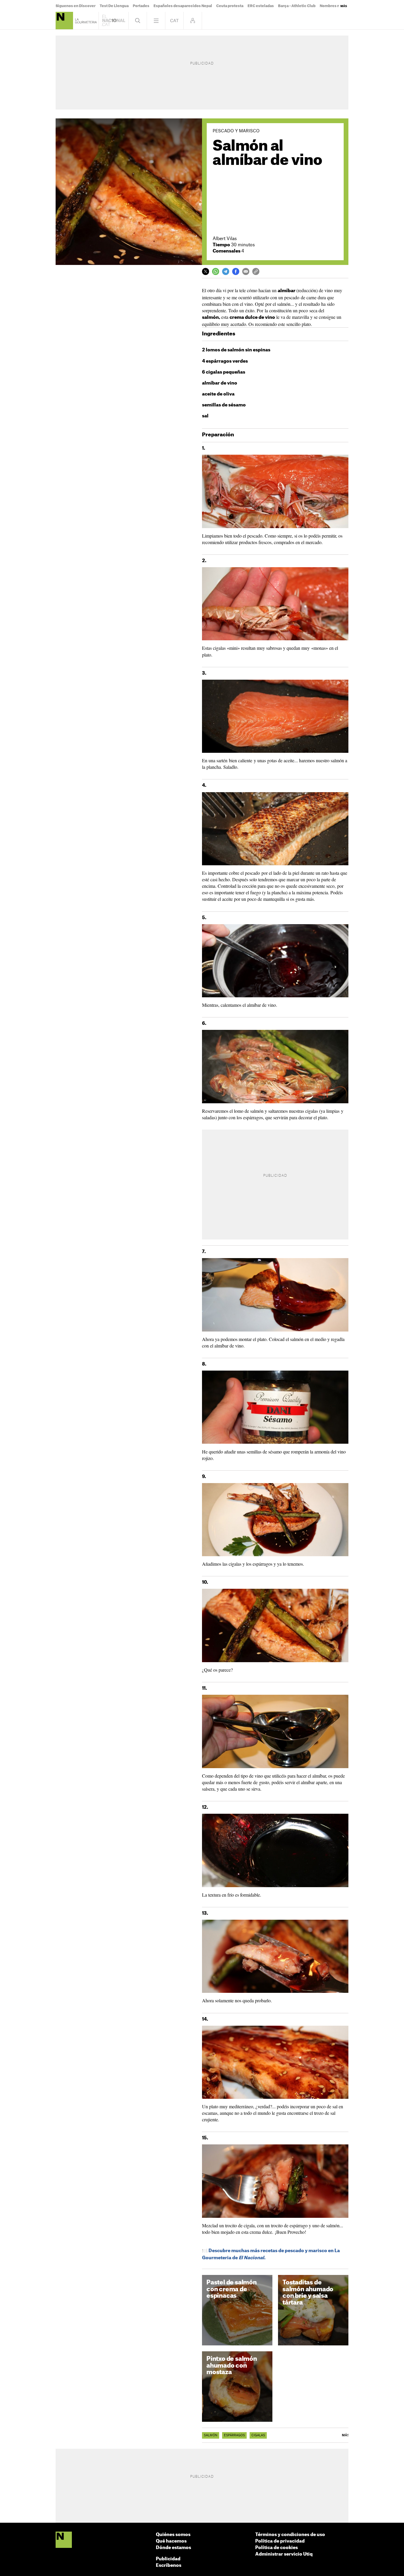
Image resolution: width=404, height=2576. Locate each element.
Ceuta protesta (230, 6)
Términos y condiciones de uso (290, 2535)
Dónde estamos (173, 2548)
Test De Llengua (114, 6)
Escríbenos (169, 2565)
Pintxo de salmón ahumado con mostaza (232, 2366)
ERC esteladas (261, 6)
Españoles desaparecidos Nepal (183, 6)
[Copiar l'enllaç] (256, 271)
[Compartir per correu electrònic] (246, 271)
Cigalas (258, 2435)
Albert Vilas (225, 239)
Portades (141, 6)
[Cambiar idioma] (174, 21)
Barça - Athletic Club (297, 6)
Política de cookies (277, 2548)
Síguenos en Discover (76, 6)
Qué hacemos (171, 2541)
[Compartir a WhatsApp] (216, 271)
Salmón (211, 2435)
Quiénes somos (173, 2535)
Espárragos (234, 2435)
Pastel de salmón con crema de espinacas (232, 2289)
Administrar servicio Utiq (284, 2554)
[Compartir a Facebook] (236, 271)
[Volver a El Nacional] (114, 21)
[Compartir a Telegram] (226, 271)
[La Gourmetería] (64, 21)
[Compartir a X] (206, 271)
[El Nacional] (64, 2540)
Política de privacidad (280, 2541)
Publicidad (168, 2559)
